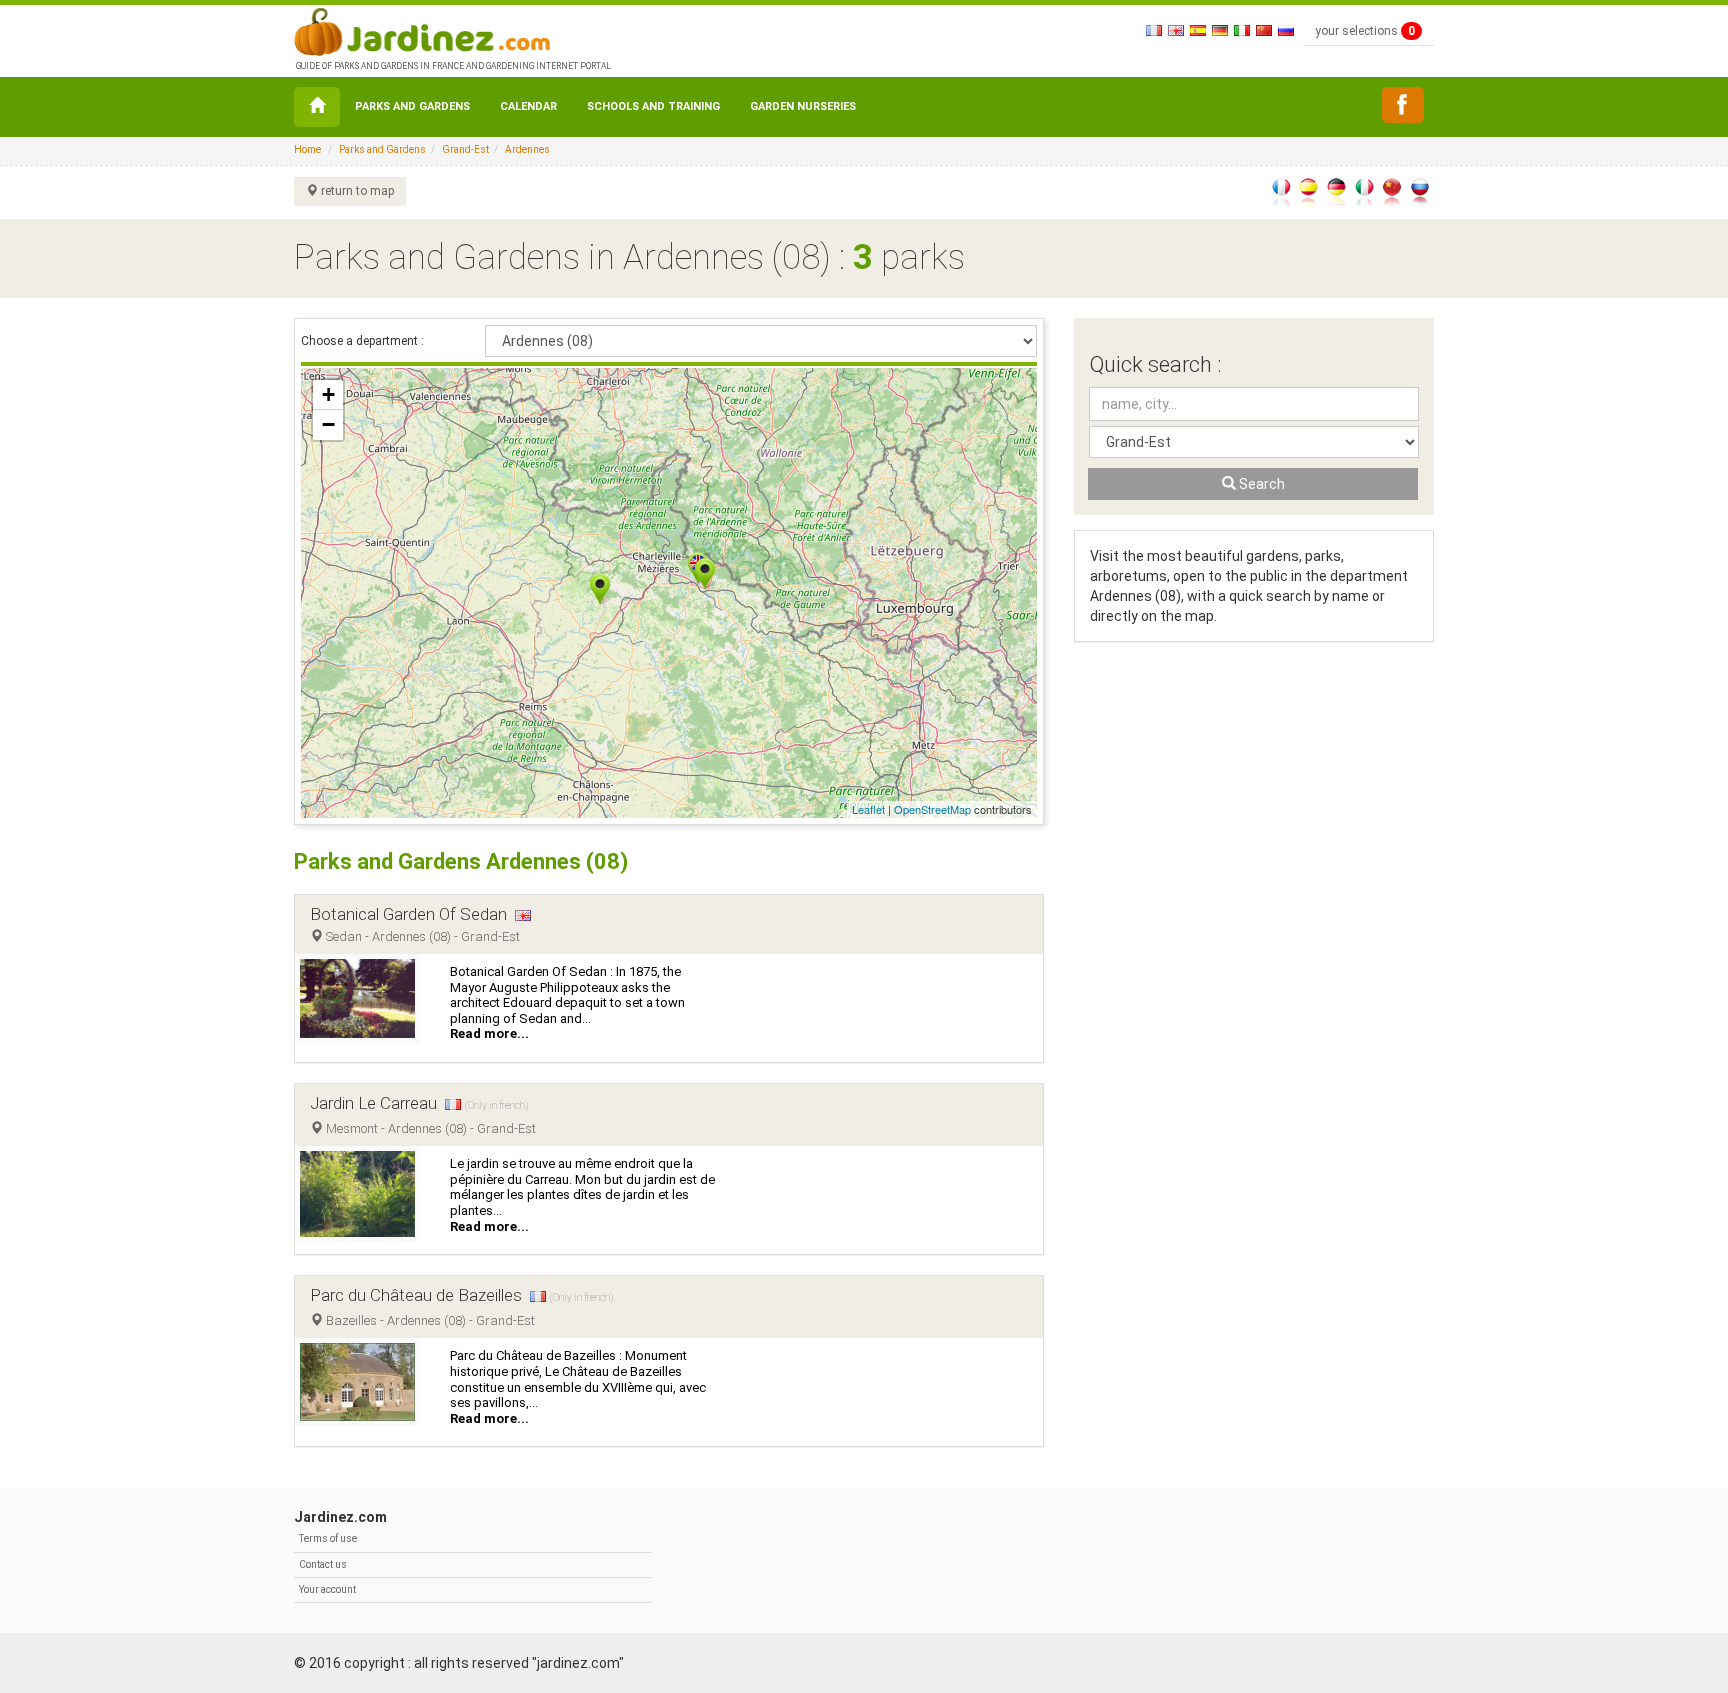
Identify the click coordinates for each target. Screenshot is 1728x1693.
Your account (327, 1589)
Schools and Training (653, 106)
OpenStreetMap (932, 809)
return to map (356, 191)
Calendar (528, 106)
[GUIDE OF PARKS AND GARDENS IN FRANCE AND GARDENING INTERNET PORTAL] (451, 30)
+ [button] (328, 394)
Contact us (323, 1564)
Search (1260, 484)
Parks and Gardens (412, 106)
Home (307, 149)
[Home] (317, 107)
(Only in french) (496, 1105)
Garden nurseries (803, 106)
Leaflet (868, 809)
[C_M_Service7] (1403, 105)
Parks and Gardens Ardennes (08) (461, 861)
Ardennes (527, 149)
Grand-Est (465, 149)
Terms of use (328, 1538)
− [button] (328, 424)
